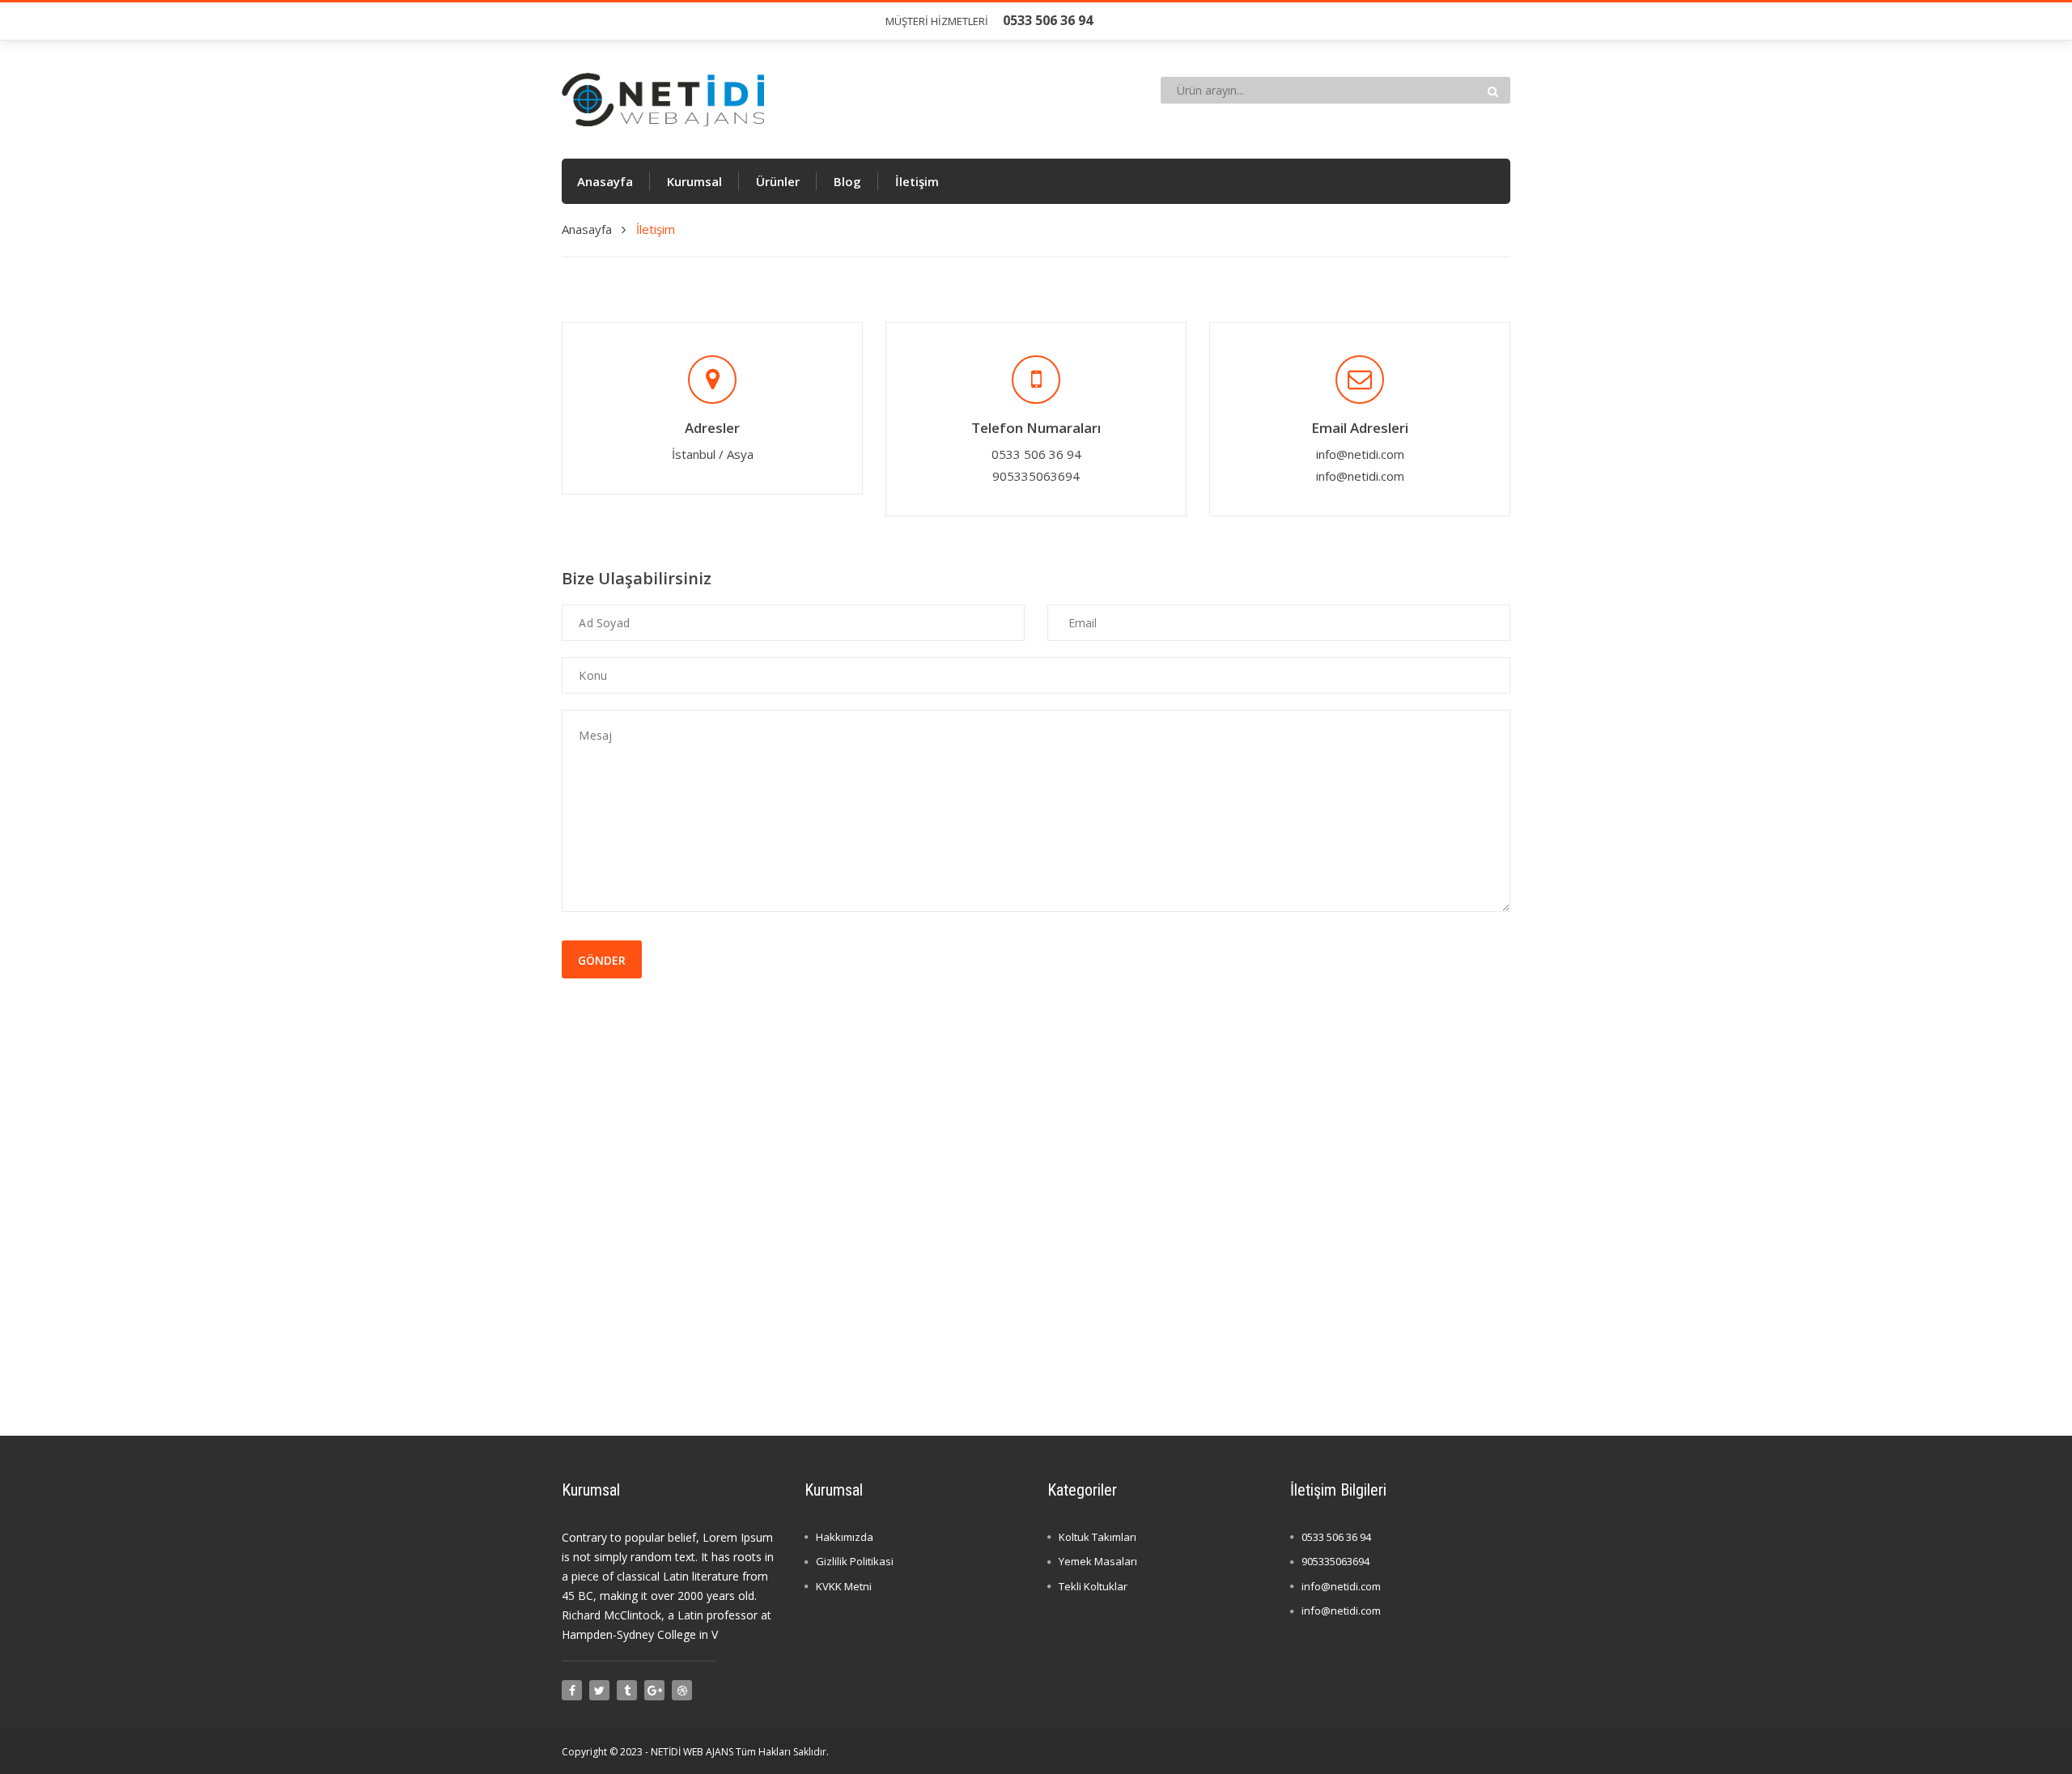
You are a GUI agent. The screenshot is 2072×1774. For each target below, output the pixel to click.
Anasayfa (605, 181)
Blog (847, 181)
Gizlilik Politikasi (855, 1561)
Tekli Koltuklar (1093, 1586)
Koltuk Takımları (1098, 1537)
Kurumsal (694, 181)
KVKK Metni (844, 1586)
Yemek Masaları (1098, 1561)
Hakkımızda (845, 1537)
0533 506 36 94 (1336, 1537)
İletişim (917, 181)
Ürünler (778, 181)
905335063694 (1335, 1561)
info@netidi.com (1360, 454)
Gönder (602, 960)
